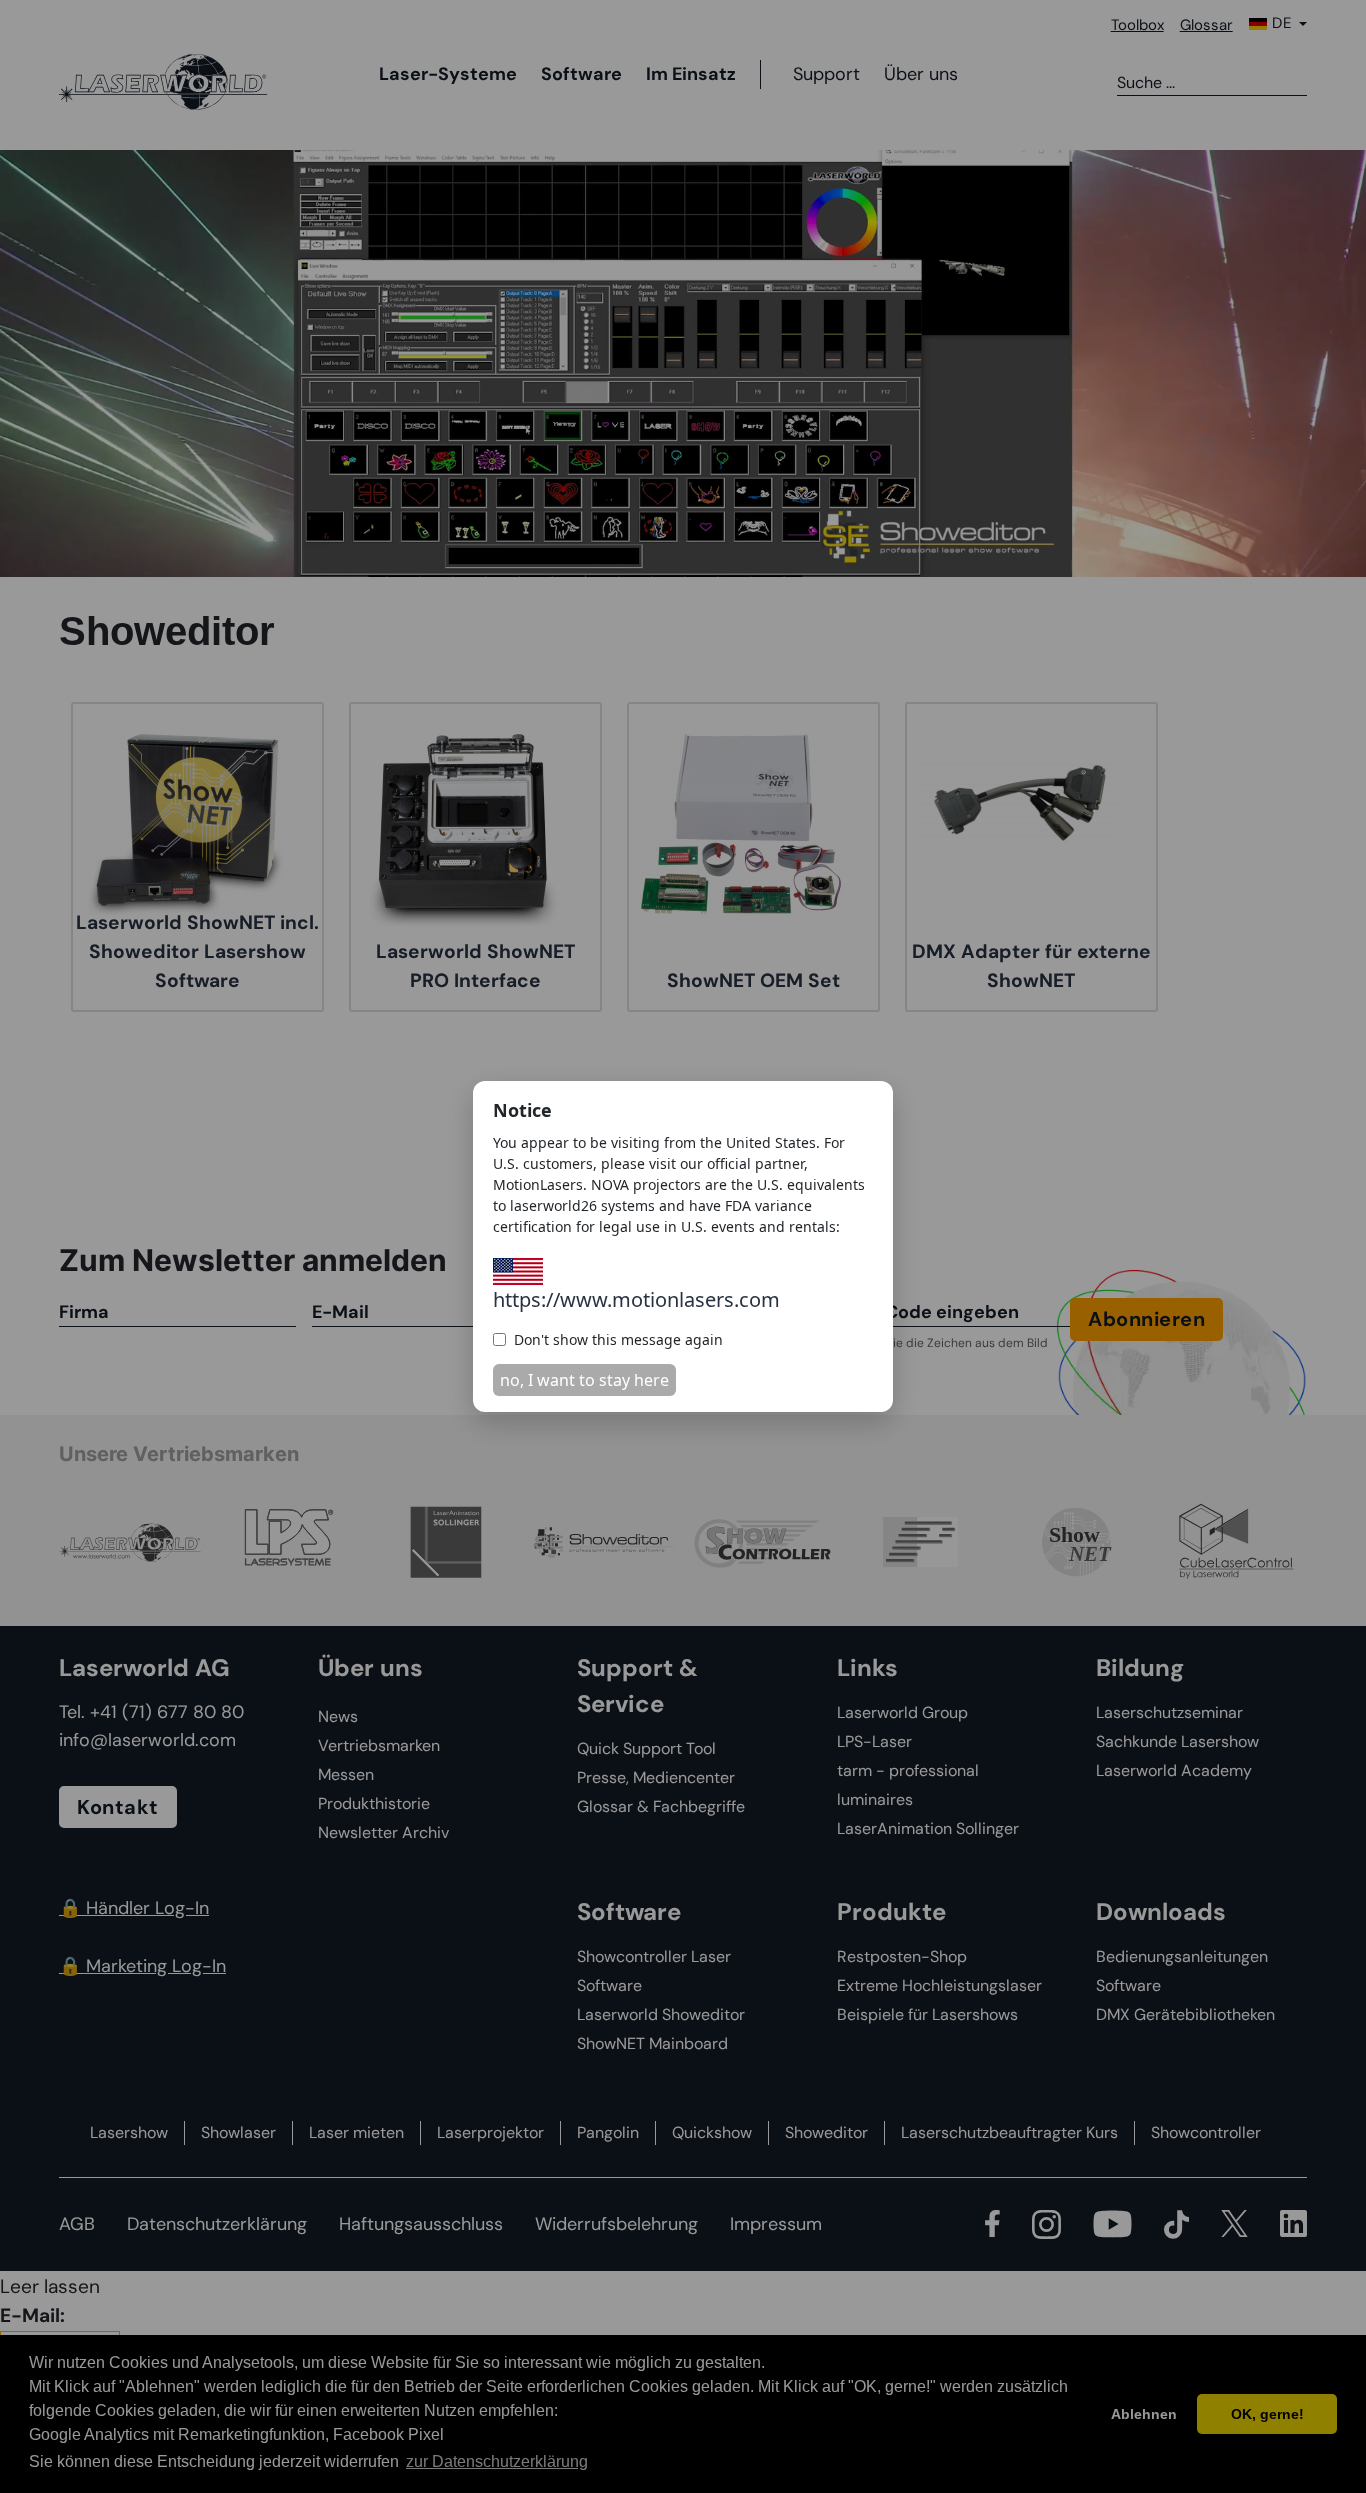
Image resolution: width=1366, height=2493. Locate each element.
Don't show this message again (618, 1339)
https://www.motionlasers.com (636, 1299)
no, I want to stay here (584, 1380)
